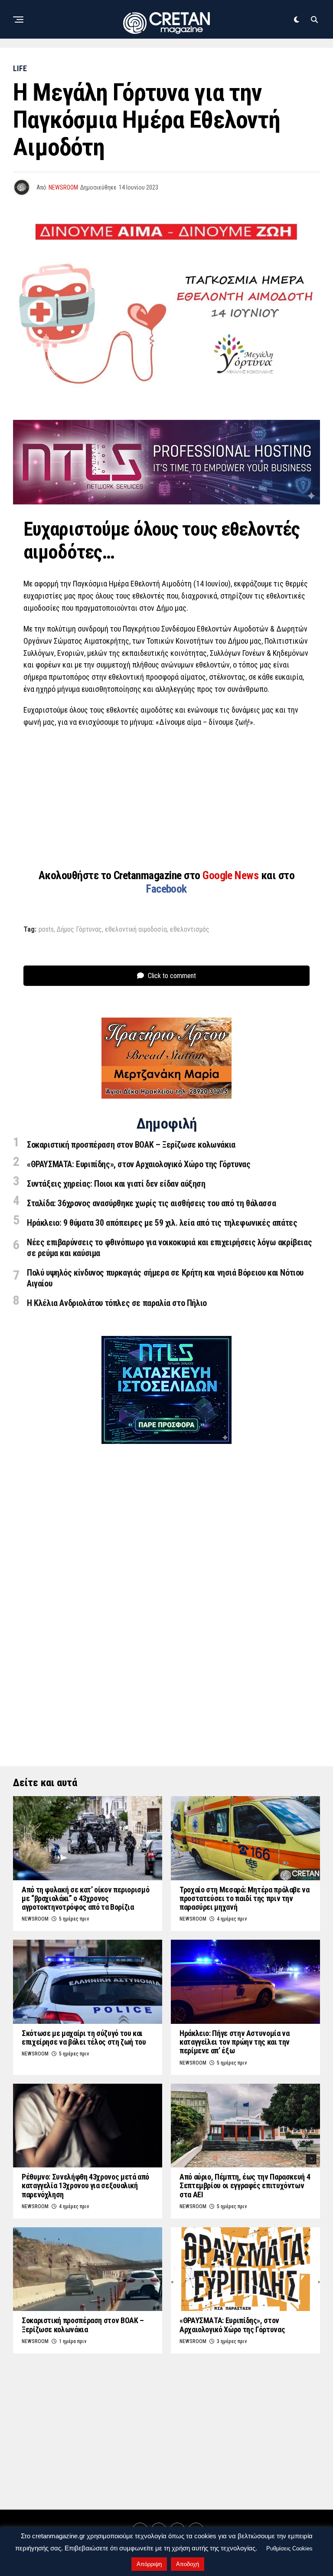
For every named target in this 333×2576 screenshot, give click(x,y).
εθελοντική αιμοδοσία (136, 930)
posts (46, 930)
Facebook (166, 889)
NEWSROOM (63, 187)
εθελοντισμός (190, 930)
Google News (232, 875)
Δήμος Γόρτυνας (79, 930)
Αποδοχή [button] (188, 2564)
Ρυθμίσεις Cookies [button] (289, 2548)
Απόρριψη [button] (149, 2564)
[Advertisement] (166, 798)
